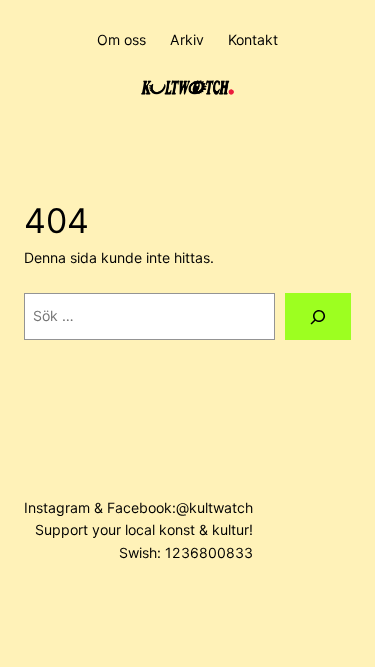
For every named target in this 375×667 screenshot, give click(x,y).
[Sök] (318, 316)
